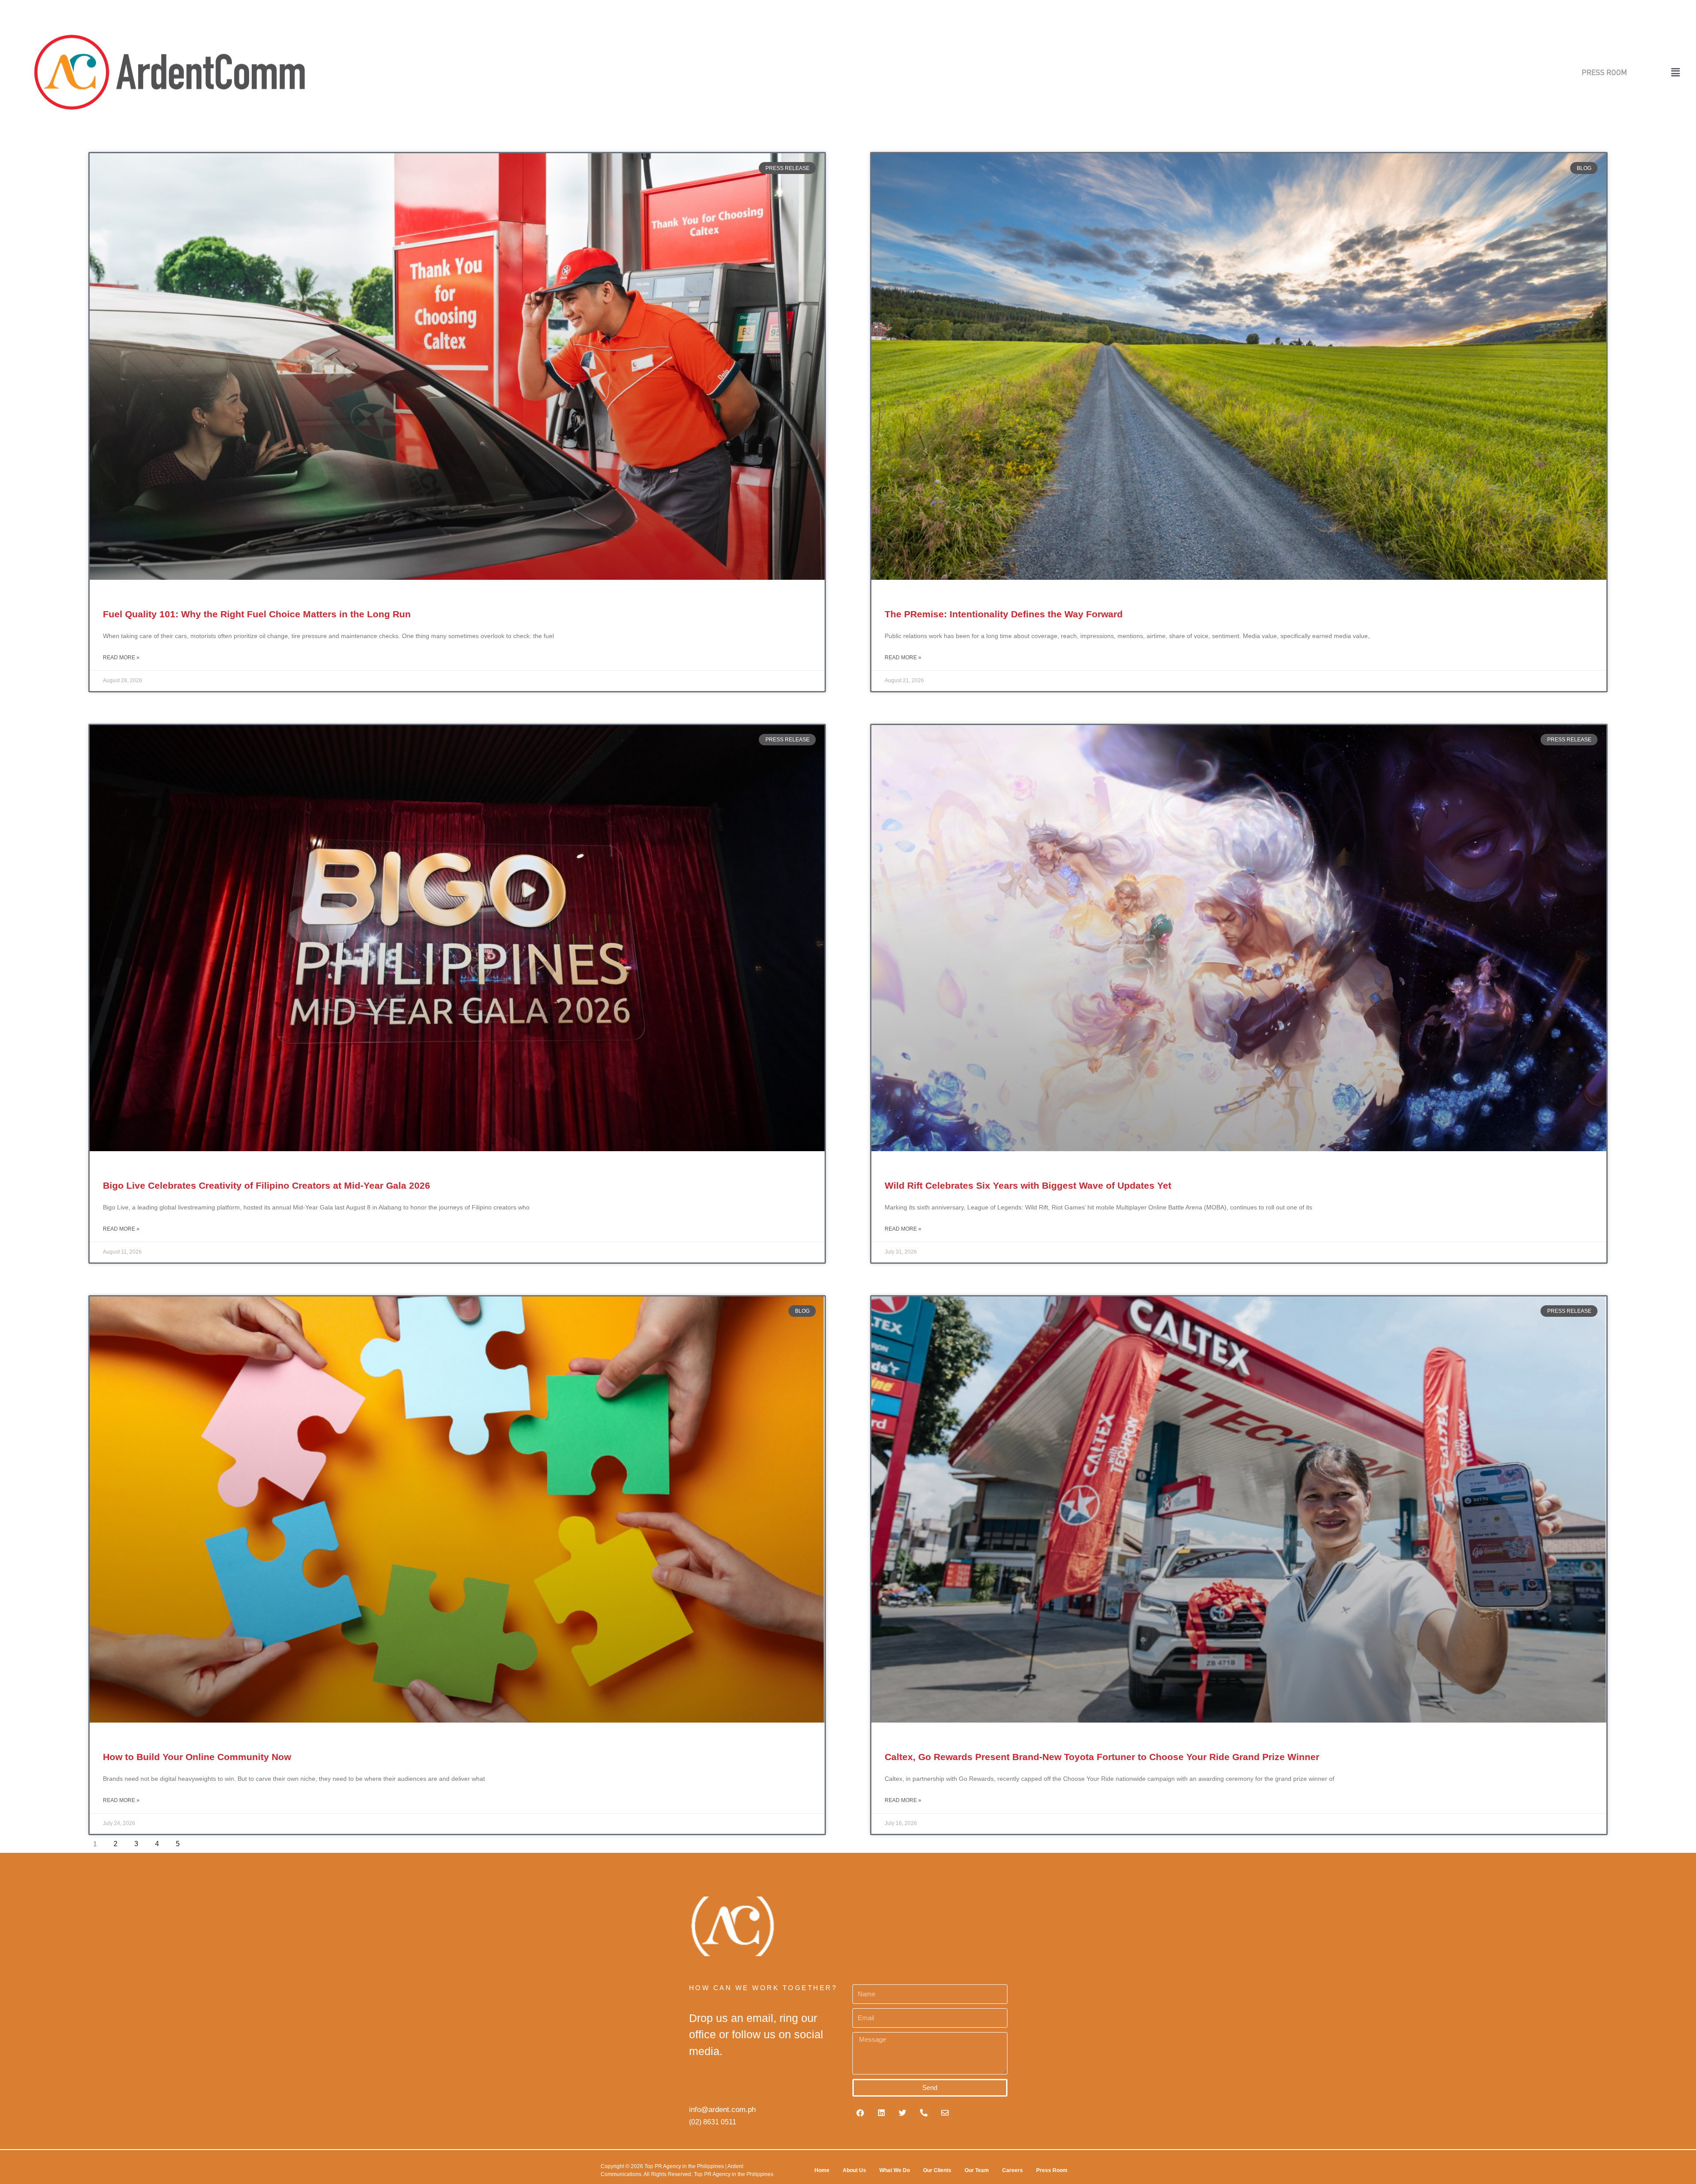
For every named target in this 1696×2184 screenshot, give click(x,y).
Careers (1013, 2170)
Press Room (1052, 2170)
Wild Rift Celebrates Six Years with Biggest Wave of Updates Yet (1028, 1185)
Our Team (977, 2170)
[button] (1655, 72)
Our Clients (937, 2170)
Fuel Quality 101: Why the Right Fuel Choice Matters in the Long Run (257, 614)
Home (822, 2170)
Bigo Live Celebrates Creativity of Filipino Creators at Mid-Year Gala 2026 (267, 1185)
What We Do (895, 2170)
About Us (854, 2170)
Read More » (121, 657)
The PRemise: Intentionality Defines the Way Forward (1004, 614)
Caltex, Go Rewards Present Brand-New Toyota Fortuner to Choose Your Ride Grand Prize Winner (1102, 1757)
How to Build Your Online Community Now (197, 1757)
